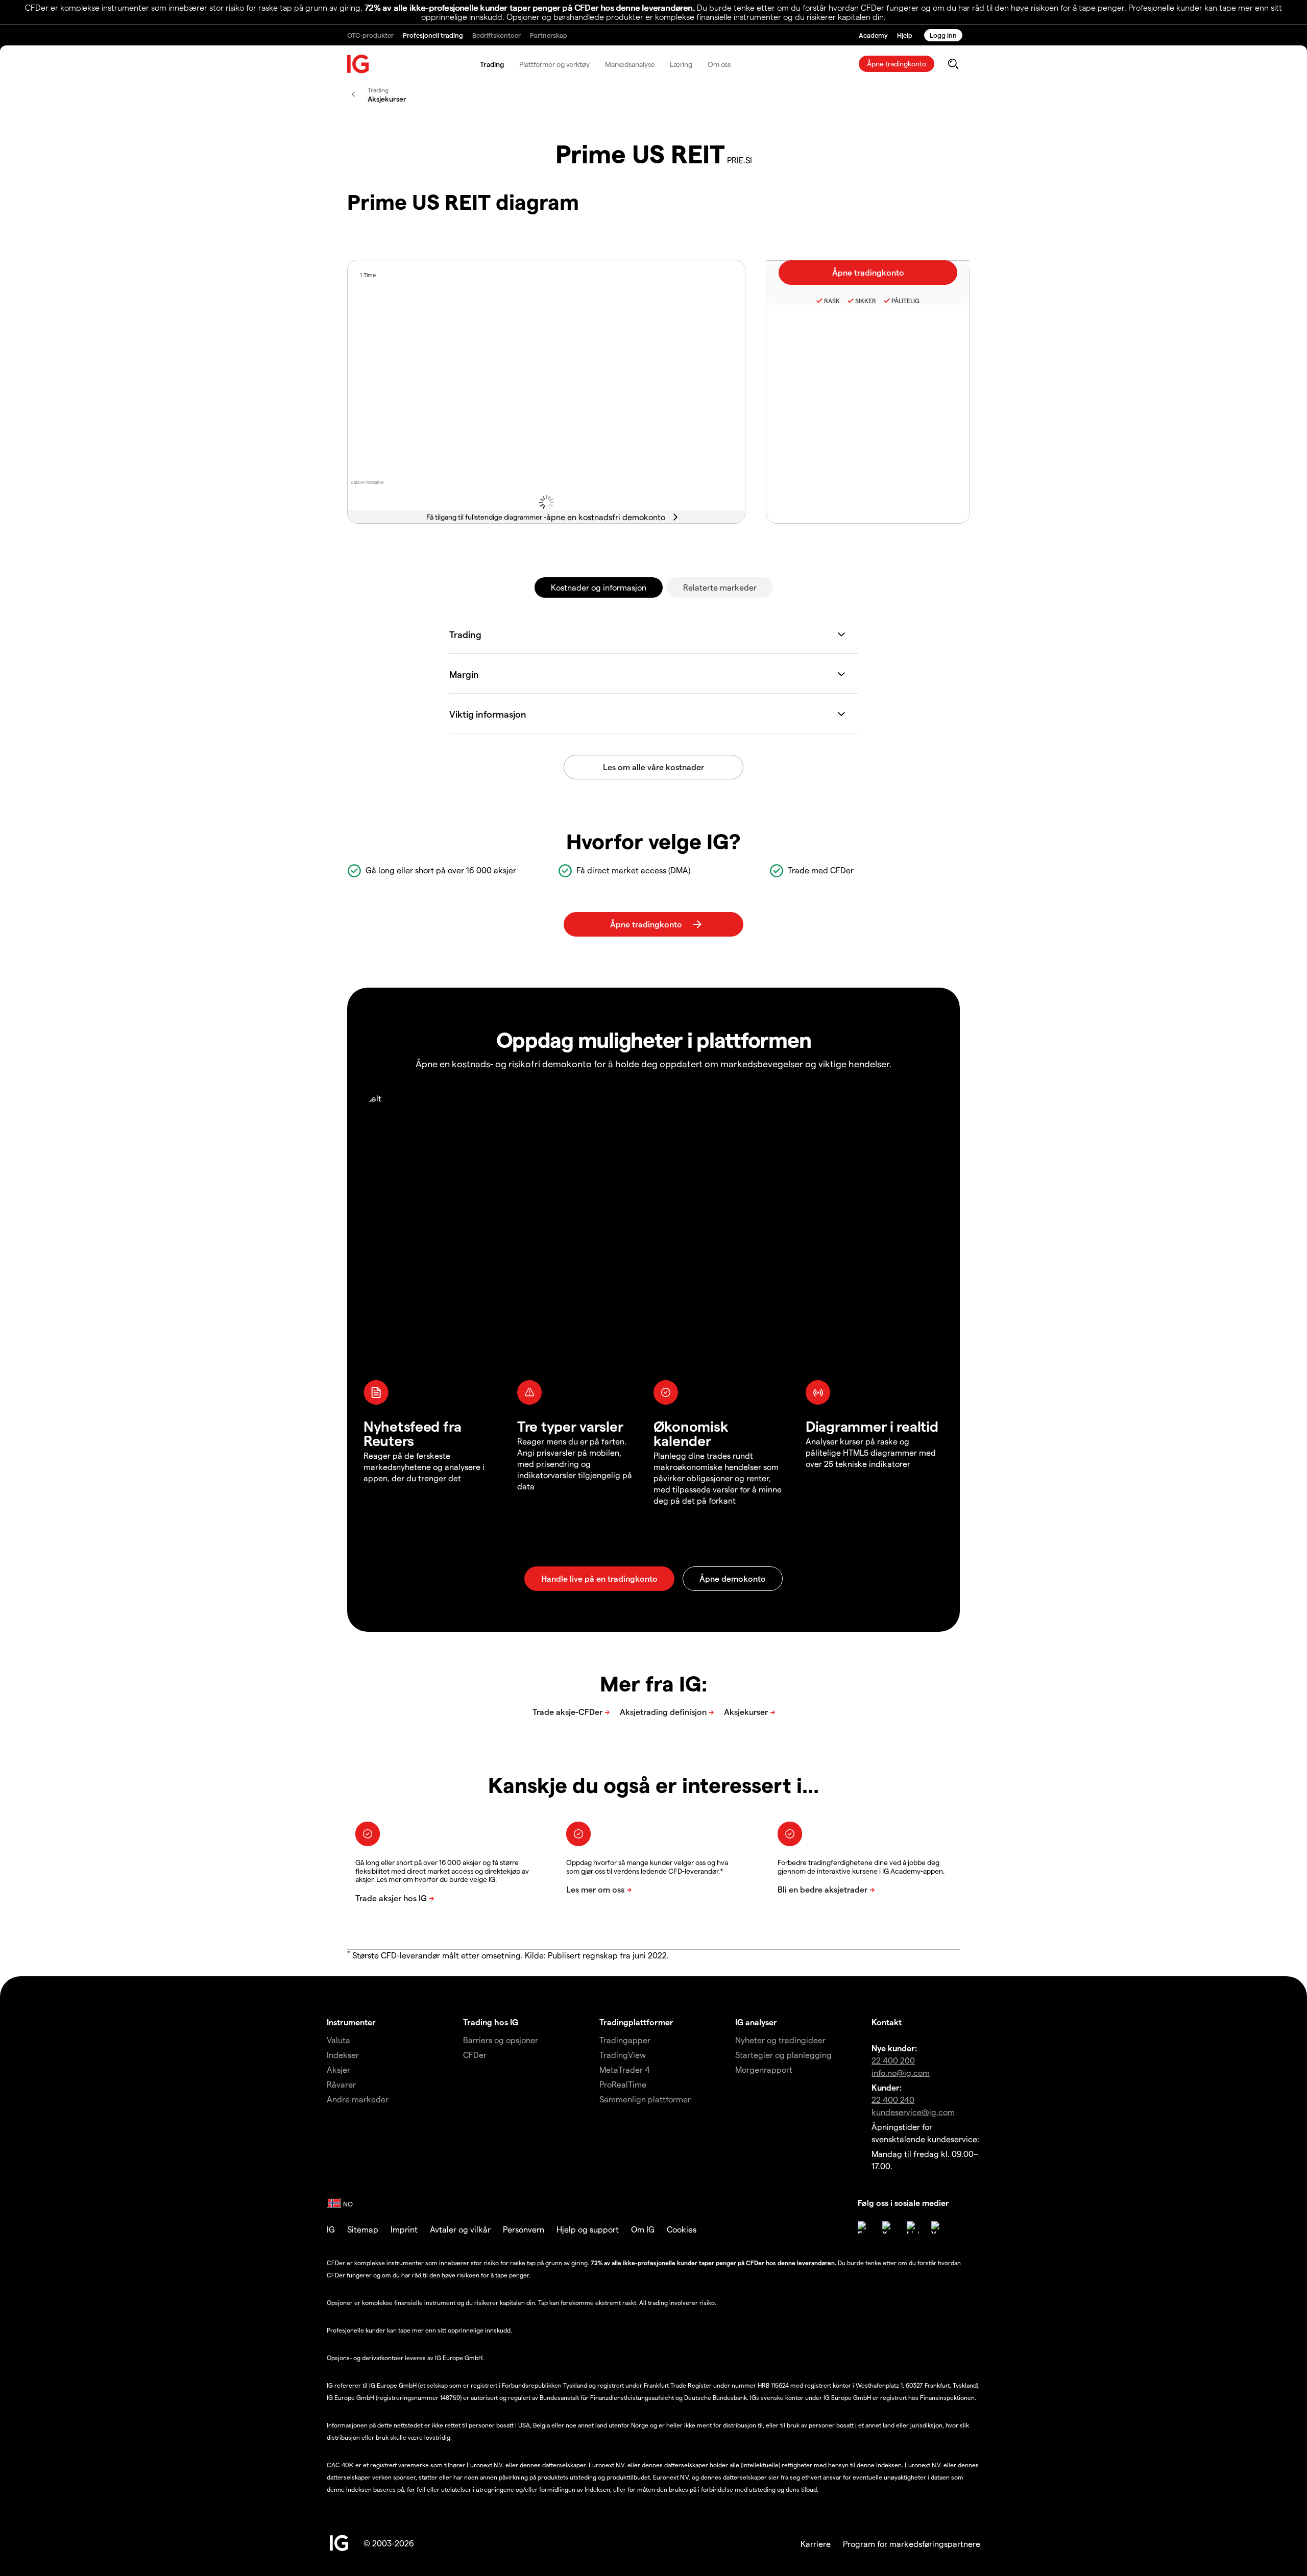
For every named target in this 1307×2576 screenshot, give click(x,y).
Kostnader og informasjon (599, 587)
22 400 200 (893, 2060)
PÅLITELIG (905, 301)
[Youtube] (937, 2227)
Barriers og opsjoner (501, 2040)
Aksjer (338, 2069)
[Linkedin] (913, 2227)
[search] (953, 64)
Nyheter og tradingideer (780, 2040)
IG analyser (756, 2022)
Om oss (719, 64)
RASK (832, 301)
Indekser (343, 2055)
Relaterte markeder (720, 587)
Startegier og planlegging (783, 2055)
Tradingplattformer (636, 2022)
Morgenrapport (764, 2069)
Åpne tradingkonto (897, 64)
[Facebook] (864, 2227)
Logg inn (943, 35)
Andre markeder (358, 2099)
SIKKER (866, 301)
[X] (888, 2227)
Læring (681, 64)
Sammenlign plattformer (645, 2099)
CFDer (475, 2055)
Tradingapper (625, 2040)
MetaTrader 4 (625, 2069)
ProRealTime (623, 2084)
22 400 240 (893, 2100)
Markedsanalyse (630, 64)
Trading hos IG (491, 2022)
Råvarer (341, 2084)
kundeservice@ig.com (913, 2112)
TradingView (623, 2055)
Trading (492, 64)
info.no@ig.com (901, 2072)
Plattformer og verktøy (554, 64)
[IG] (358, 64)
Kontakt (887, 2022)
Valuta (338, 2040)
